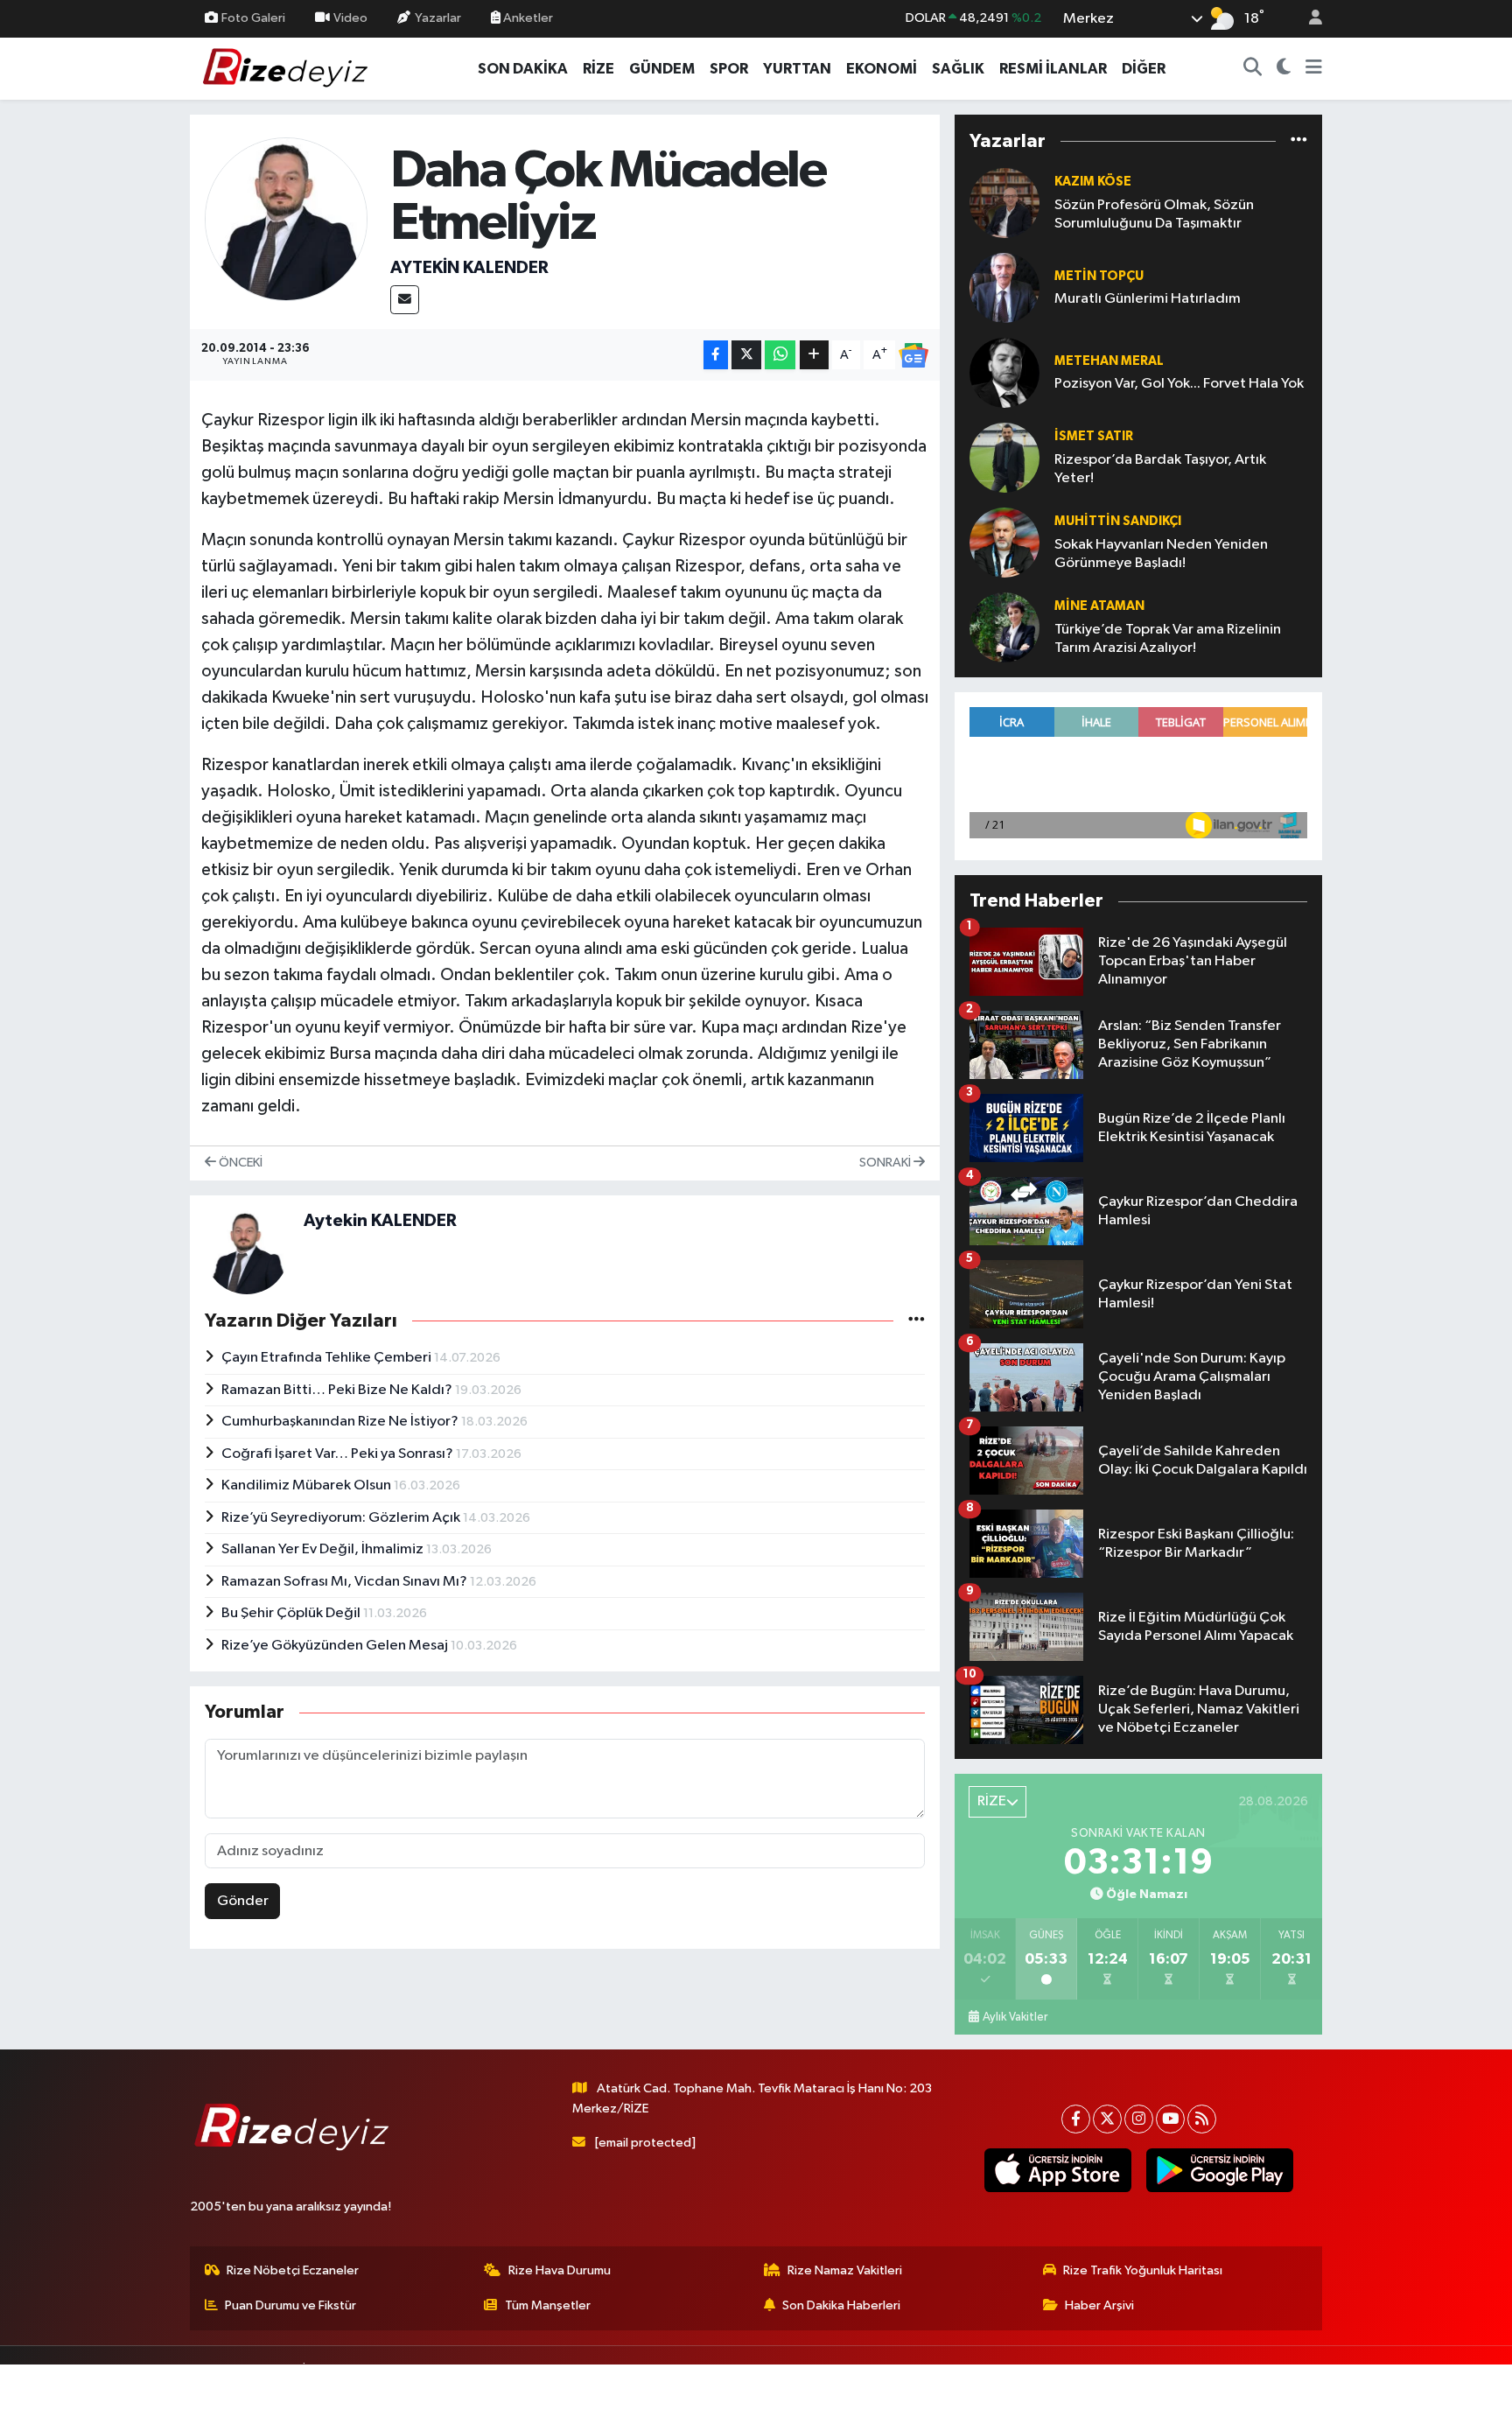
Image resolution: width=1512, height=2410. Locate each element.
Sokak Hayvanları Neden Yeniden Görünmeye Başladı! (1161, 554)
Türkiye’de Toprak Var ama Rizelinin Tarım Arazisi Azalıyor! (1168, 639)
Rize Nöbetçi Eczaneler (293, 2270)
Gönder (243, 1901)
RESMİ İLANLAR (1053, 69)
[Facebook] (1076, 2119)
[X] (1107, 2119)
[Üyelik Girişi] (1308, 19)
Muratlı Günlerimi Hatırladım (1148, 299)
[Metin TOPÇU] (1004, 287)
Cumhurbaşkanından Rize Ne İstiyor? (341, 1422)
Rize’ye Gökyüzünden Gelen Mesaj (336, 1646)
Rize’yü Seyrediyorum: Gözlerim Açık (342, 1518)
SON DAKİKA (523, 69)
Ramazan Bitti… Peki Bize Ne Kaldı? (338, 1390)
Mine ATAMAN (1099, 606)
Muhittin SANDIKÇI (1118, 521)
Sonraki (886, 1163)
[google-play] (1219, 2170)
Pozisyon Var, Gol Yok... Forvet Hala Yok (1179, 384)
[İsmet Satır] (1004, 457)
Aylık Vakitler (1015, 2017)
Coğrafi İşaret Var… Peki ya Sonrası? (339, 1454)
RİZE (598, 69)
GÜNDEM (662, 69)
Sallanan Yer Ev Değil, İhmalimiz (324, 1549)
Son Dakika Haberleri (841, 2305)
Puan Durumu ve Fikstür (290, 2305)
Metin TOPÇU (1099, 276)
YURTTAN (797, 69)
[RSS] (1202, 2119)
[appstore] (1057, 2170)
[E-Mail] (405, 300)
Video (350, 18)
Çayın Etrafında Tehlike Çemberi (328, 1358)
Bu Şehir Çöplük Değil (292, 1613)
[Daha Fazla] (814, 355)
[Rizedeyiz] (288, 68)
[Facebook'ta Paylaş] (716, 355)
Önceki (239, 1163)
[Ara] (1253, 69)
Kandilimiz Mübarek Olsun (308, 1485)
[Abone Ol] (913, 355)
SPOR (729, 69)
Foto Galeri (253, 18)
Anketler (527, 18)
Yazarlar (438, 18)
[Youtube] (1170, 2119)
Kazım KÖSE (1093, 182)
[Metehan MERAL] (1004, 372)
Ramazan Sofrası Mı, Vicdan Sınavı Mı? (346, 1582)
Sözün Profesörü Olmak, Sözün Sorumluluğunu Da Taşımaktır (1154, 214)
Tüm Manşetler (548, 2305)
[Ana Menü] (1314, 69)
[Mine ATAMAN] (1004, 627)
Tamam (1307, 2385)
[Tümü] (1299, 141)
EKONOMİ (882, 69)
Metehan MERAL (1109, 361)
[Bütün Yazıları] (917, 1321)
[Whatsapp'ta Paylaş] (780, 355)
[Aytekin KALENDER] (287, 218)
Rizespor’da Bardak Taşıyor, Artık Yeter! (1160, 469)
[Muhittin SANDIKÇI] (1004, 542)
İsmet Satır (1094, 436)
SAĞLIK (958, 69)
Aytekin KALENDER (469, 268)
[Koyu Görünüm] (1284, 69)
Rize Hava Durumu (560, 2270)
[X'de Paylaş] (746, 355)
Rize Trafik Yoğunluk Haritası (1143, 2270)
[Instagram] (1139, 2119)
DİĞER (1144, 69)
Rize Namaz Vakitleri (845, 2270)
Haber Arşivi (1099, 2305)
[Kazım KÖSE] (1004, 203)
